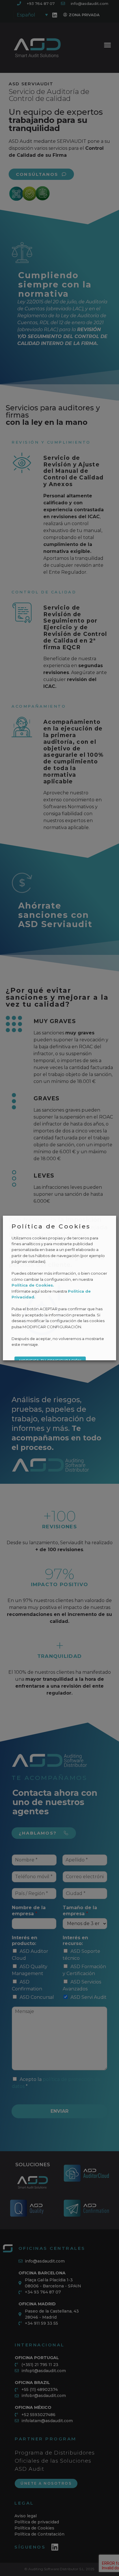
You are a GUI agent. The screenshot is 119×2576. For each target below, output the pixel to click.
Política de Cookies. (33, 1285)
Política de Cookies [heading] (51, 1226)
